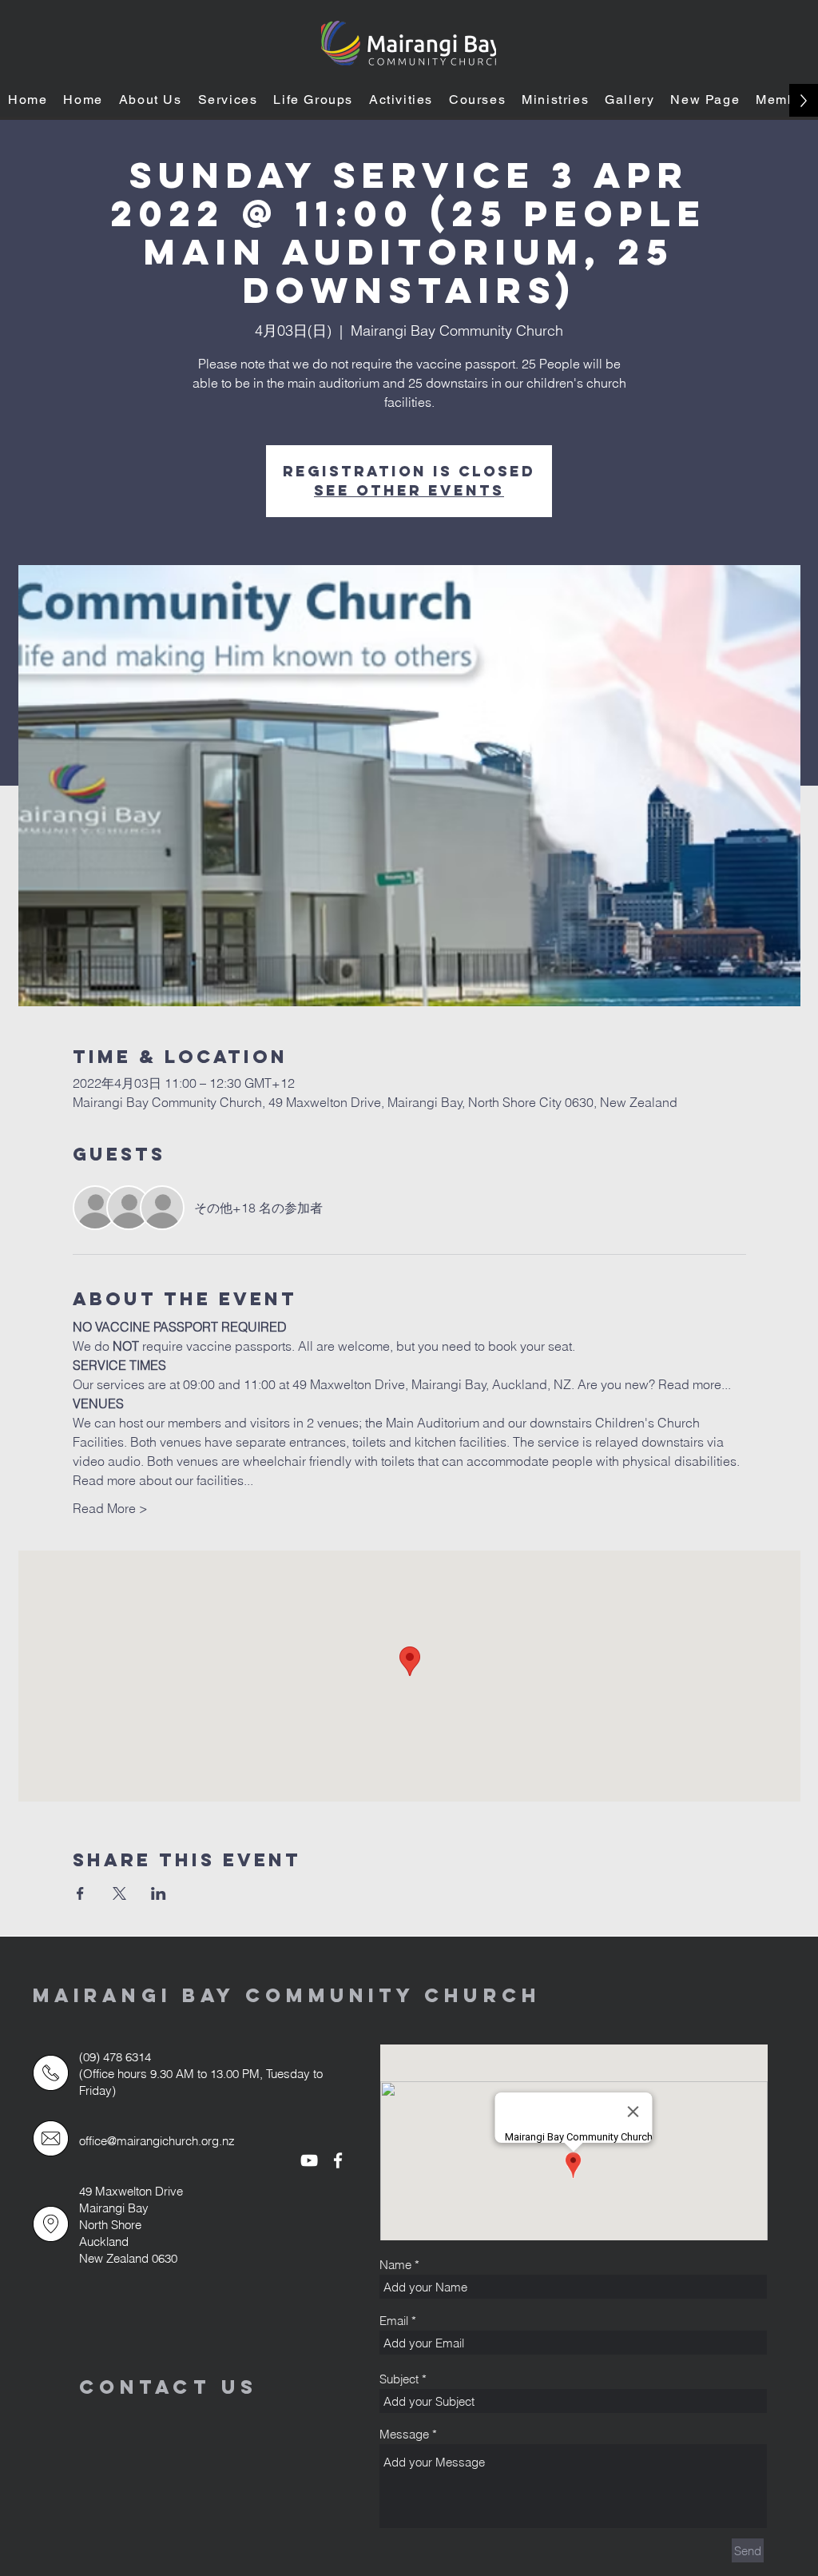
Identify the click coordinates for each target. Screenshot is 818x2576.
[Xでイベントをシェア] (119, 1893)
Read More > (110, 1508)
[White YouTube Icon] (309, 2160)
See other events (409, 490)
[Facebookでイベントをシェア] (80, 1893)
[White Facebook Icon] (338, 2160)
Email (394, 2321)
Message (404, 2434)
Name (395, 2265)
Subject (399, 2379)
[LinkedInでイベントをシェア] (159, 1893)
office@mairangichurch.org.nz (157, 2141)
